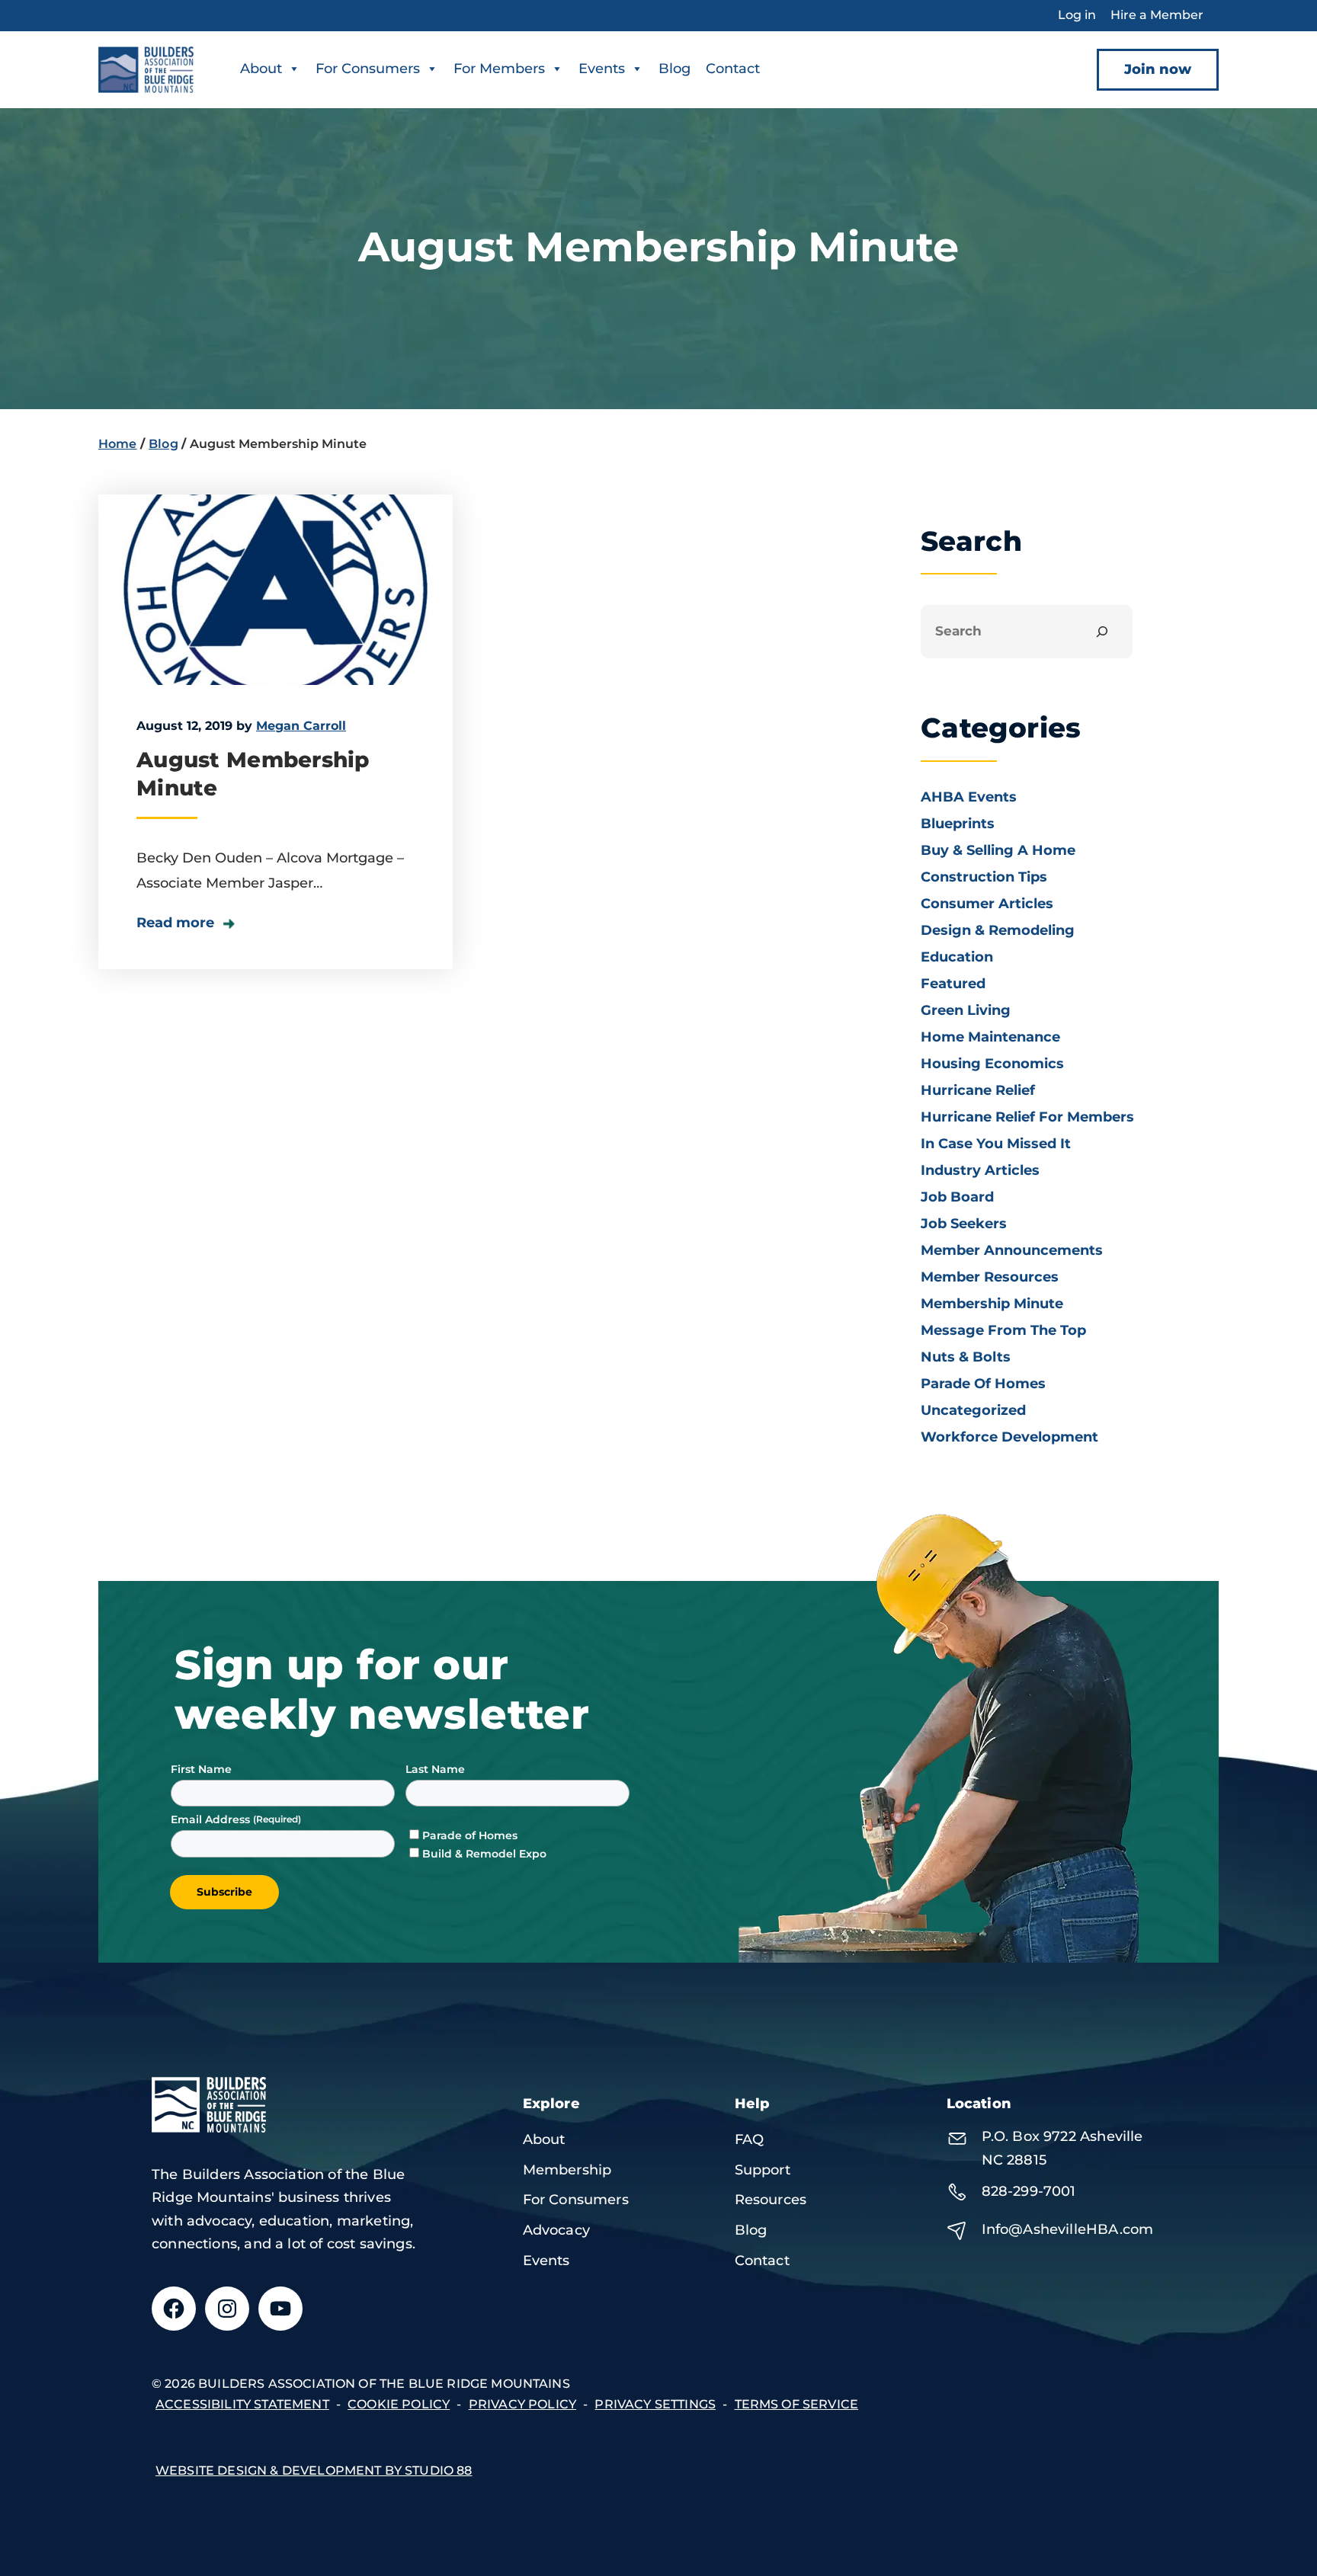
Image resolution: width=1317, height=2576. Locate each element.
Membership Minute (992, 1304)
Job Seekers (964, 1224)
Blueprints (958, 824)
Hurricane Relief (978, 1090)
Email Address (212, 1819)
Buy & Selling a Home (998, 850)
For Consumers (368, 69)
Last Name (435, 1769)
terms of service (797, 2404)
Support (763, 2170)
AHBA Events (969, 797)
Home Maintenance (990, 1037)
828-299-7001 (1029, 2191)
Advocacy (556, 2230)
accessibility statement (242, 2404)
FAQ (750, 2139)
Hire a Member (1157, 15)
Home (118, 444)
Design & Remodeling (998, 930)
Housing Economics (992, 1064)
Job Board (957, 1197)
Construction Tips (984, 877)
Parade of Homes (983, 1384)
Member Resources (990, 1277)
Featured (953, 984)
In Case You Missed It (996, 1144)
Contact (733, 69)
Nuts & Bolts (966, 1357)
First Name (201, 1769)
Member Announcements (1012, 1250)
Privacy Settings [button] (655, 2404)
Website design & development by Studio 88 (314, 2470)
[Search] (1102, 632)
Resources (771, 2200)
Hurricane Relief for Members (1027, 1117)
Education (957, 957)
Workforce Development (1009, 1437)
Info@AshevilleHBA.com (1068, 2229)
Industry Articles (980, 1170)
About (261, 69)
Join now (1158, 69)
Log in (1077, 15)
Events (602, 69)
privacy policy (522, 2404)
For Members (499, 69)
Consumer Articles (987, 904)
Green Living (966, 1010)
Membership (567, 2170)
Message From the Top (1003, 1330)
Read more (177, 923)
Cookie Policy (399, 2404)
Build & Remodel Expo (484, 1854)
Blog (675, 69)
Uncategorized (973, 1410)
